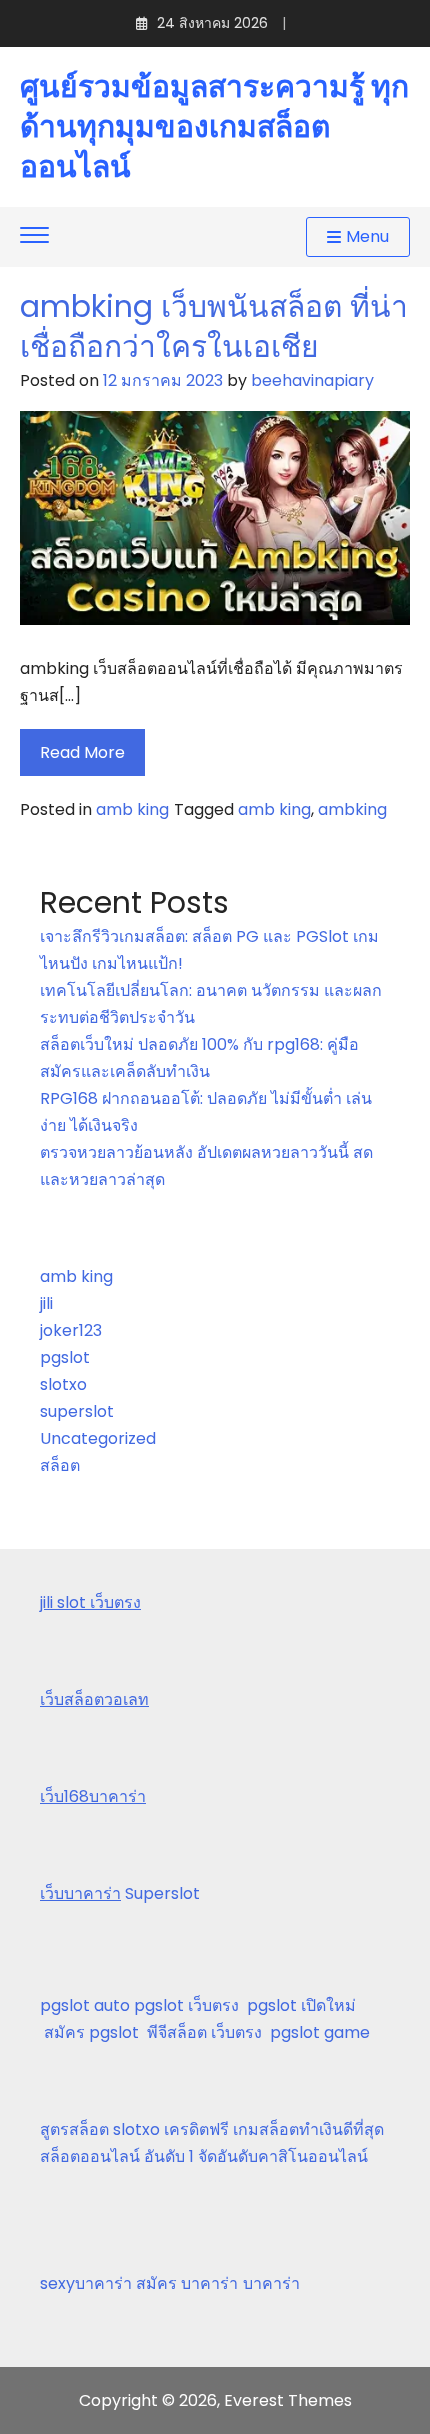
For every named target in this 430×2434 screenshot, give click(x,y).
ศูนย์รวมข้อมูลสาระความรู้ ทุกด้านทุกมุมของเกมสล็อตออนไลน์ (214, 127)
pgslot (65, 1357)
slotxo (63, 1384)
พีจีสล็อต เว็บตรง (208, 2032)
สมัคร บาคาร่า (187, 2283)
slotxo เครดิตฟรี (171, 2129)
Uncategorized (98, 1438)
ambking (352, 809)
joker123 (71, 1330)
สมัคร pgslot (95, 2032)
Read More (82, 752)
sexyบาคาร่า (86, 2283)
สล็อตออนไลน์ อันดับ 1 (117, 2156)
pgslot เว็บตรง (190, 2005)
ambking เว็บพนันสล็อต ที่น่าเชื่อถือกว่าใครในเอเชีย (214, 326)
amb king (132, 809)
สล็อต (60, 1465)
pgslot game (320, 2032)
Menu (367, 236)
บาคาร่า (271, 2283)
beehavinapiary (312, 380)
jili (46, 1303)
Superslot (162, 1893)
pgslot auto (87, 2005)
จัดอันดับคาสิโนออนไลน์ (283, 2156)
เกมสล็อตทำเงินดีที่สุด (308, 2129)
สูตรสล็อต (74, 2129)
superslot (77, 1411)
